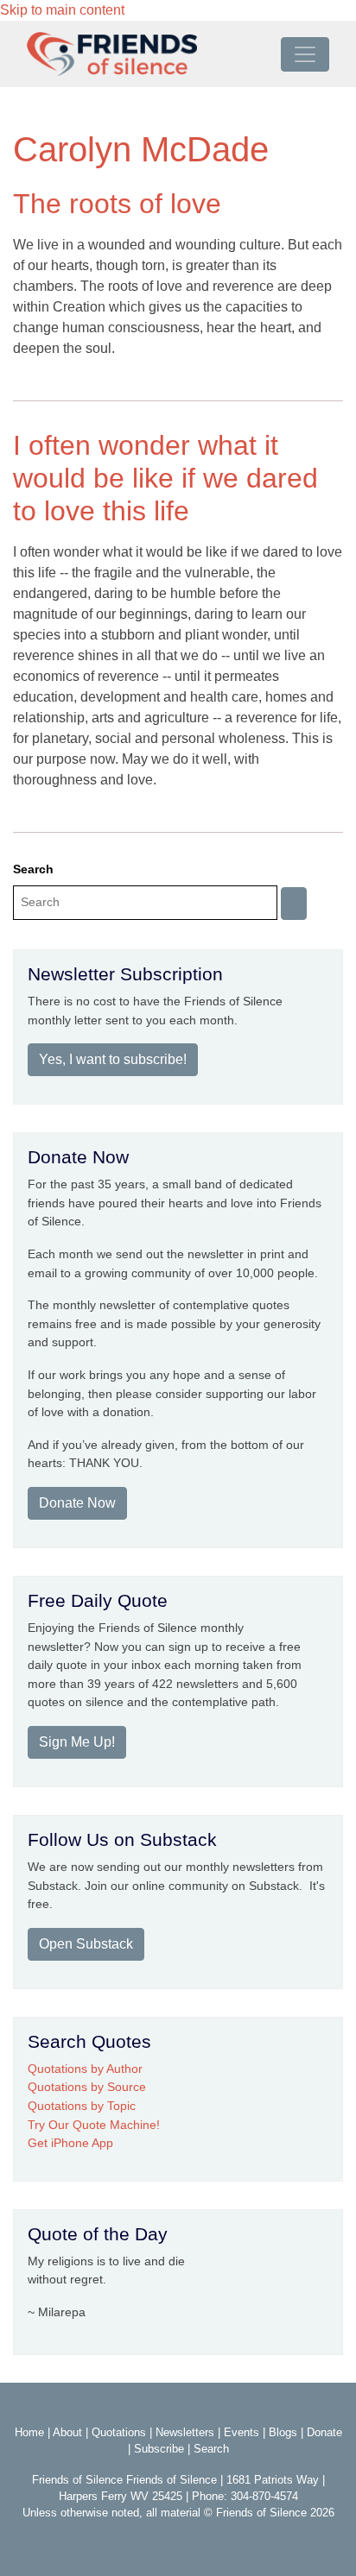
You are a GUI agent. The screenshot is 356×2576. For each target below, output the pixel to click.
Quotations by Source (87, 2087)
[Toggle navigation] (305, 54)
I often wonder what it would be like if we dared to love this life (165, 479)
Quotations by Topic (82, 2106)
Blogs (283, 2432)
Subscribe (159, 2449)
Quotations (119, 2432)
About (67, 2432)
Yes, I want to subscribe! (113, 1059)
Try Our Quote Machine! (94, 2125)
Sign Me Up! (77, 1742)
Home (29, 2432)
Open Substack (86, 1944)
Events (242, 2432)
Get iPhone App (70, 2143)
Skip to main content (62, 10)
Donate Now (77, 1503)
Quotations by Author (85, 2069)
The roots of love (117, 204)
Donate (324, 2432)
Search (33, 869)
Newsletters (185, 2432)
